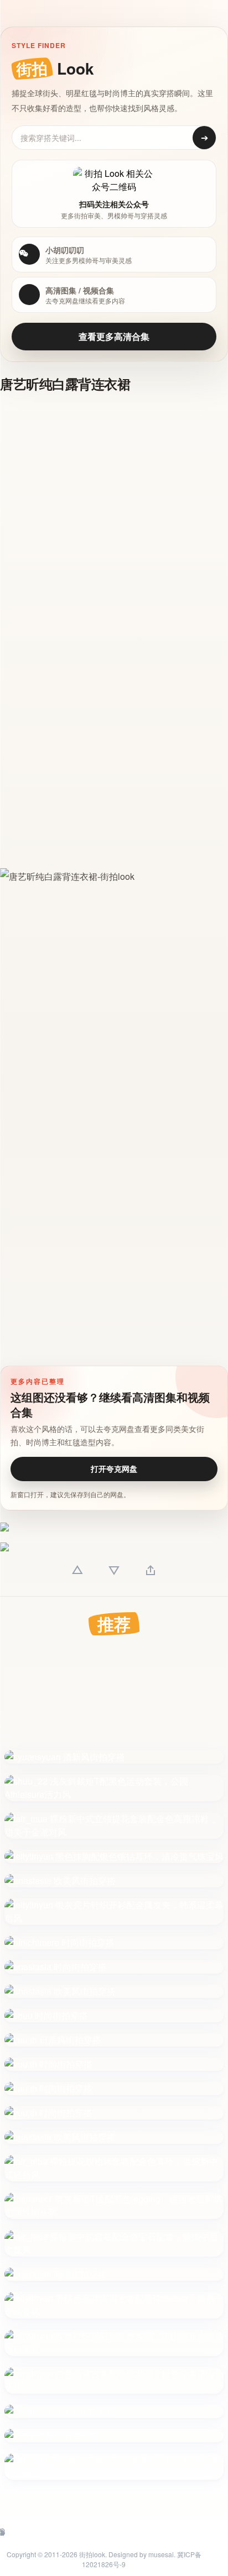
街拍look (92, 2554)
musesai (161, 2554)
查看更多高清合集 (114, 336)
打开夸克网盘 (114, 1468)
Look (55, 68)
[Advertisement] (114, 518)
